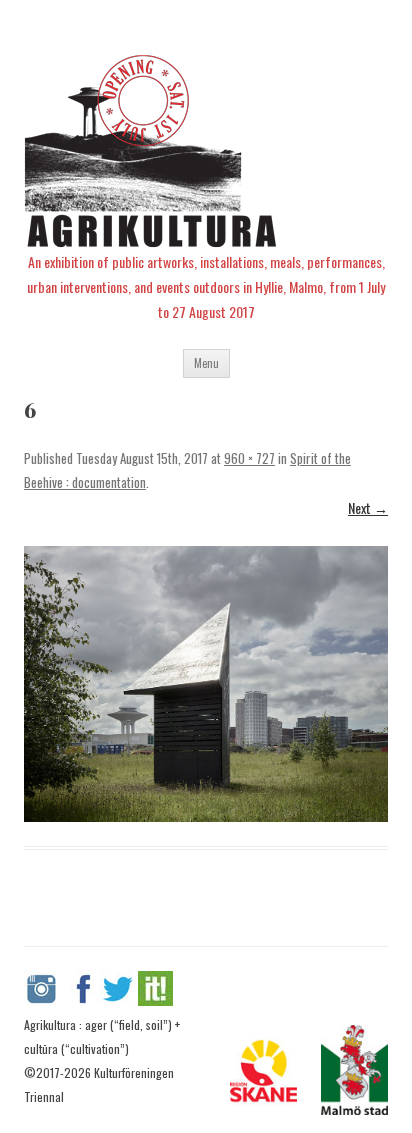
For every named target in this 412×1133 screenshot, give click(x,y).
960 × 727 (249, 458)
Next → (368, 507)
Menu (206, 363)
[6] (206, 684)
